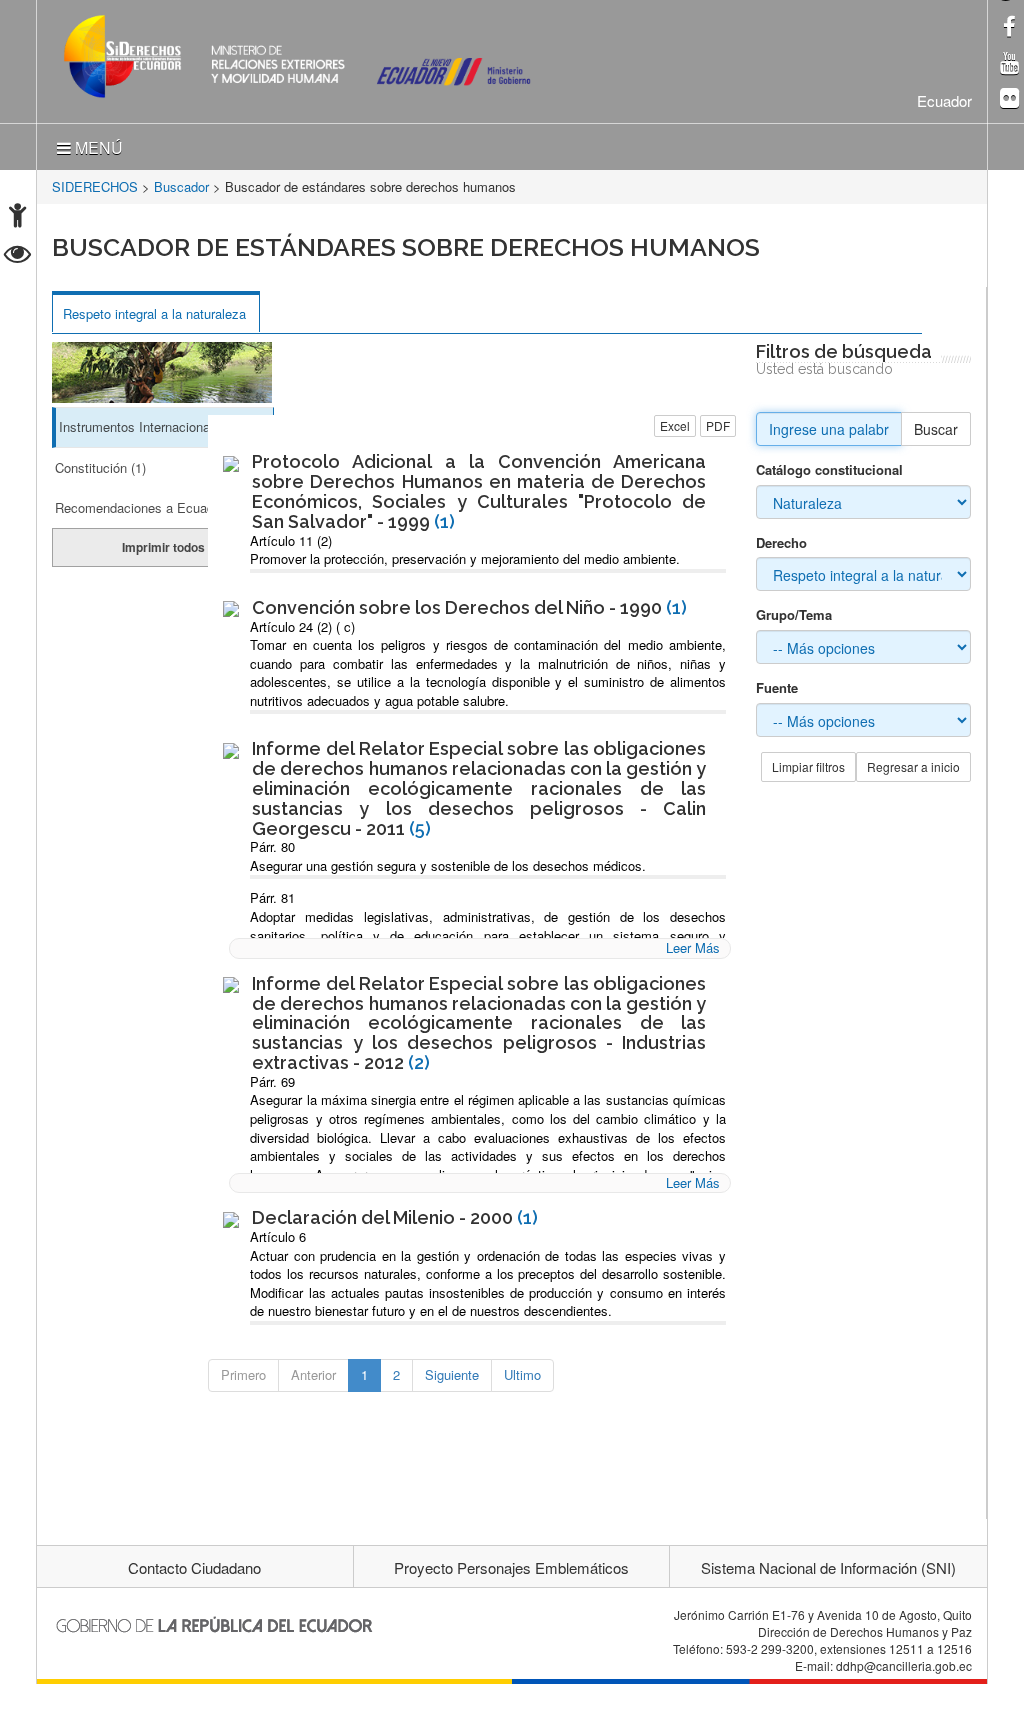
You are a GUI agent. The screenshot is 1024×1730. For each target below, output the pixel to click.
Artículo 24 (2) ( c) (302, 626)
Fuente (777, 688)
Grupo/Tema (794, 615)
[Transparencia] (17, 256)
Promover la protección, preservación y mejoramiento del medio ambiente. (465, 558)
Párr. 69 (272, 1081)
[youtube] (1009, 64)
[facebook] (1009, 28)
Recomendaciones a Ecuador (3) (149, 507)
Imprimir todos (163, 547)
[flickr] (1009, 99)
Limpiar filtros (808, 766)
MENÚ (97, 147)
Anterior (313, 1374)
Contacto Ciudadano (194, 1567)
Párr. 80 (272, 846)
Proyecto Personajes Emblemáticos (511, 1567)
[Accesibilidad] (17, 217)
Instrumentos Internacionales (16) (156, 426)
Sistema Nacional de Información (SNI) (828, 1567)
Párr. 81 (272, 897)
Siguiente (452, 1374)
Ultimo (522, 1374)
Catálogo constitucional (829, 470)
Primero (243, 1374)
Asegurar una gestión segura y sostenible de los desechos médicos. (448, 865)
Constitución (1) (100, 467)
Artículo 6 (278, 1236)
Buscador (181, 186)
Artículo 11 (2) (291, 540)
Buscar (936, 429)
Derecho (781, 543)
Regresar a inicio (913, 766)
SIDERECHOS (95, 186)
